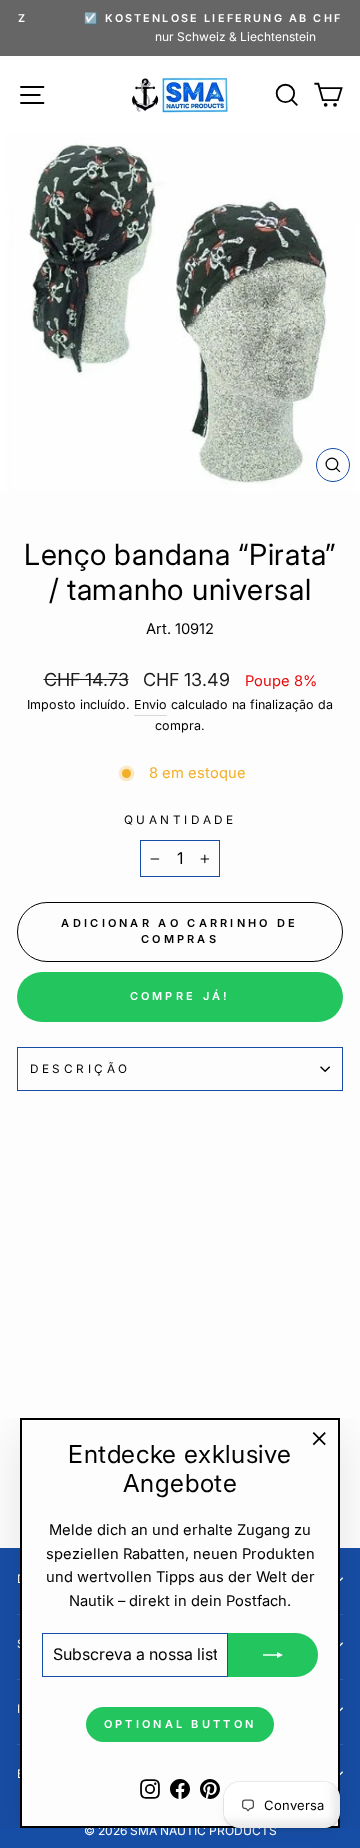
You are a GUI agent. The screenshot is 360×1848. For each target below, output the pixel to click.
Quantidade (180, 820)
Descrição (80, 1069)
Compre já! (180, 996)
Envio (150, 704)
